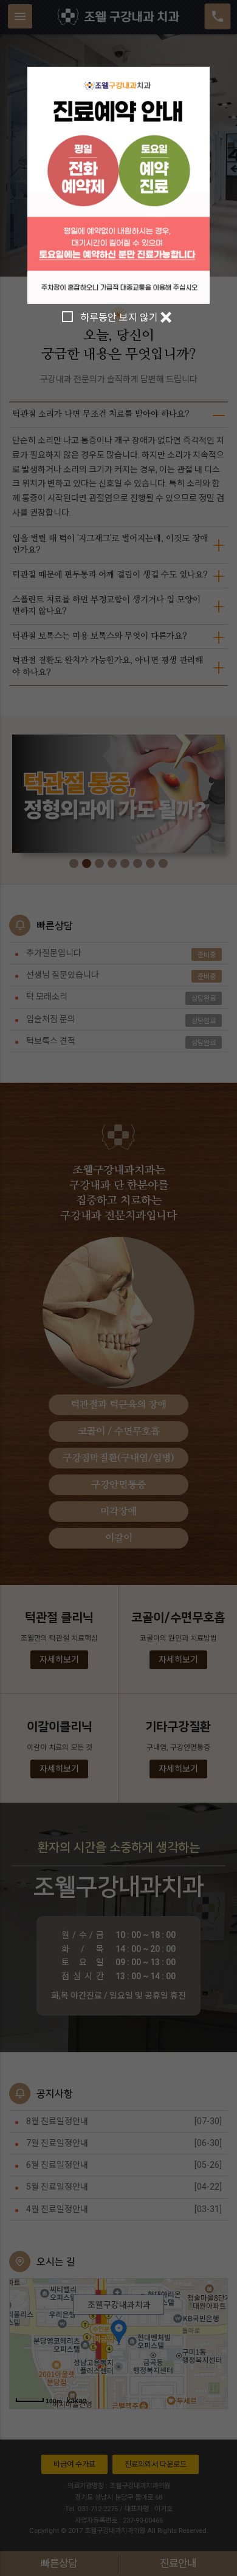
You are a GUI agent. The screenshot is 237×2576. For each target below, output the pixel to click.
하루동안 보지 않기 (119, 318)
